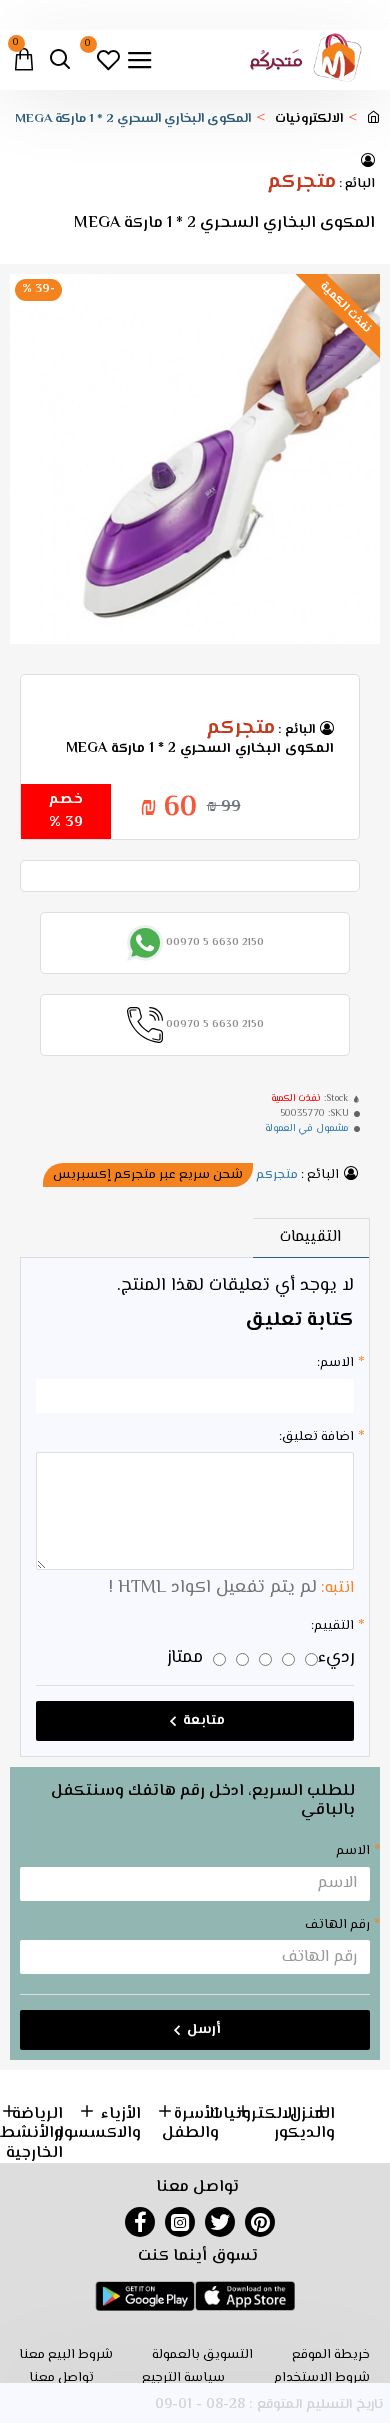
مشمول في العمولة (307, 1128)
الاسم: (335, 1363)
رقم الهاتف (337, 1925)
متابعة (204, 1721)
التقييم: (332, 1626)
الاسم (353, 1851)
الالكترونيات (309, 119)
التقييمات (310, 1237)
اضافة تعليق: (316, 1437)
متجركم (301, 183)
